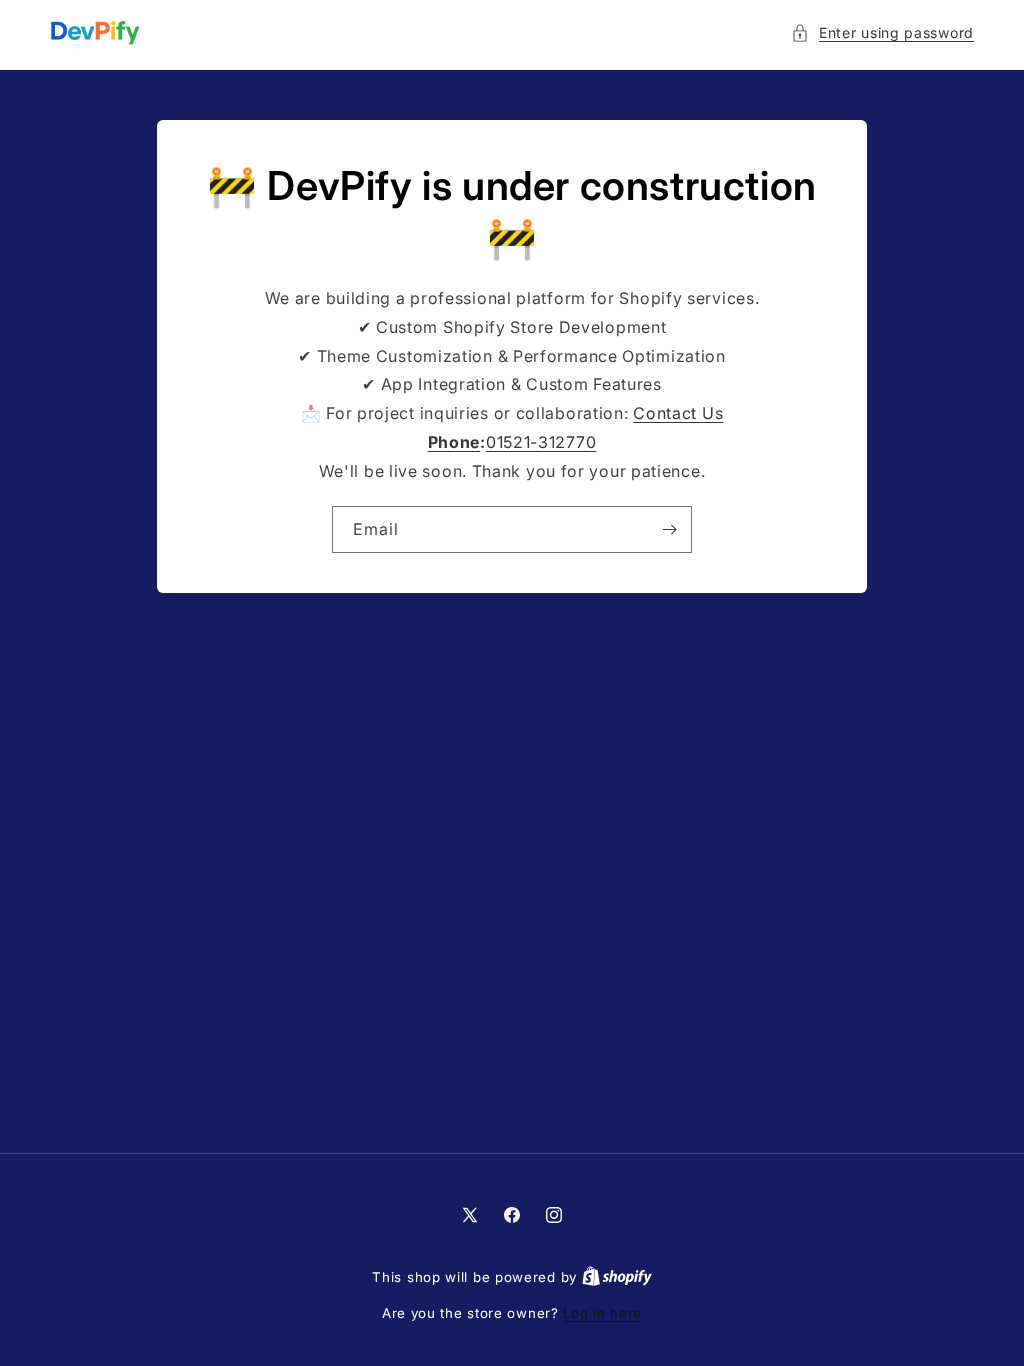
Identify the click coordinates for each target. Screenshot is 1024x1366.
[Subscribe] (669, 529)
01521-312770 (541, 442)
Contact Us (678, 413)
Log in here (602, 1313)
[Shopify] (617, 1277)
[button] (882, 32)
